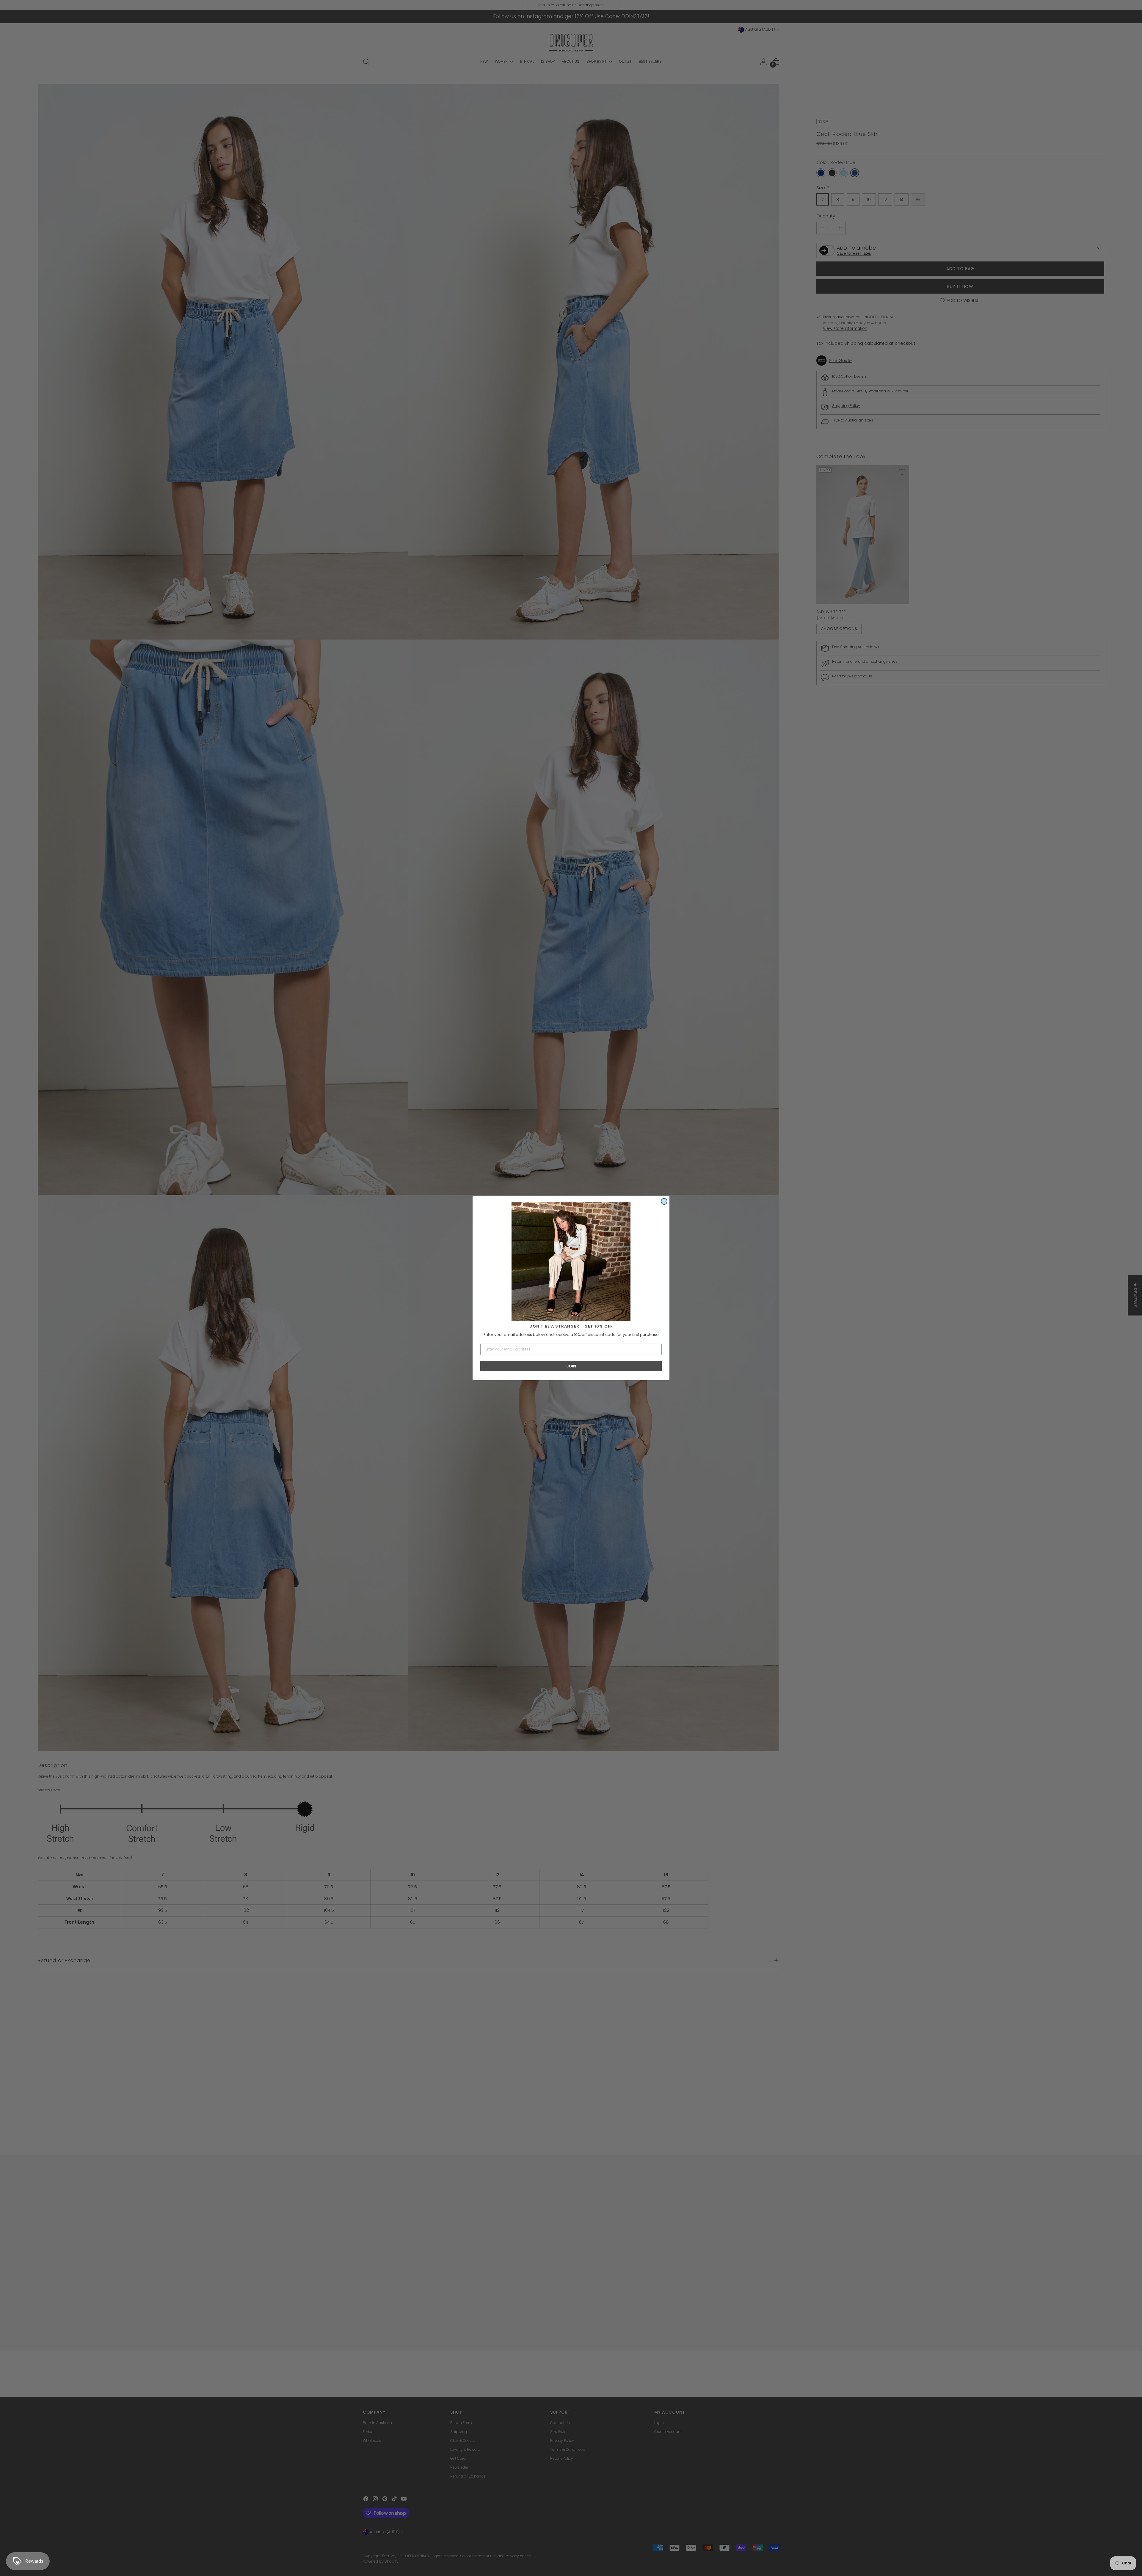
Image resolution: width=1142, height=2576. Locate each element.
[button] (571, 1262)
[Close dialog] (664, 1201)
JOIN (571, 1366)
